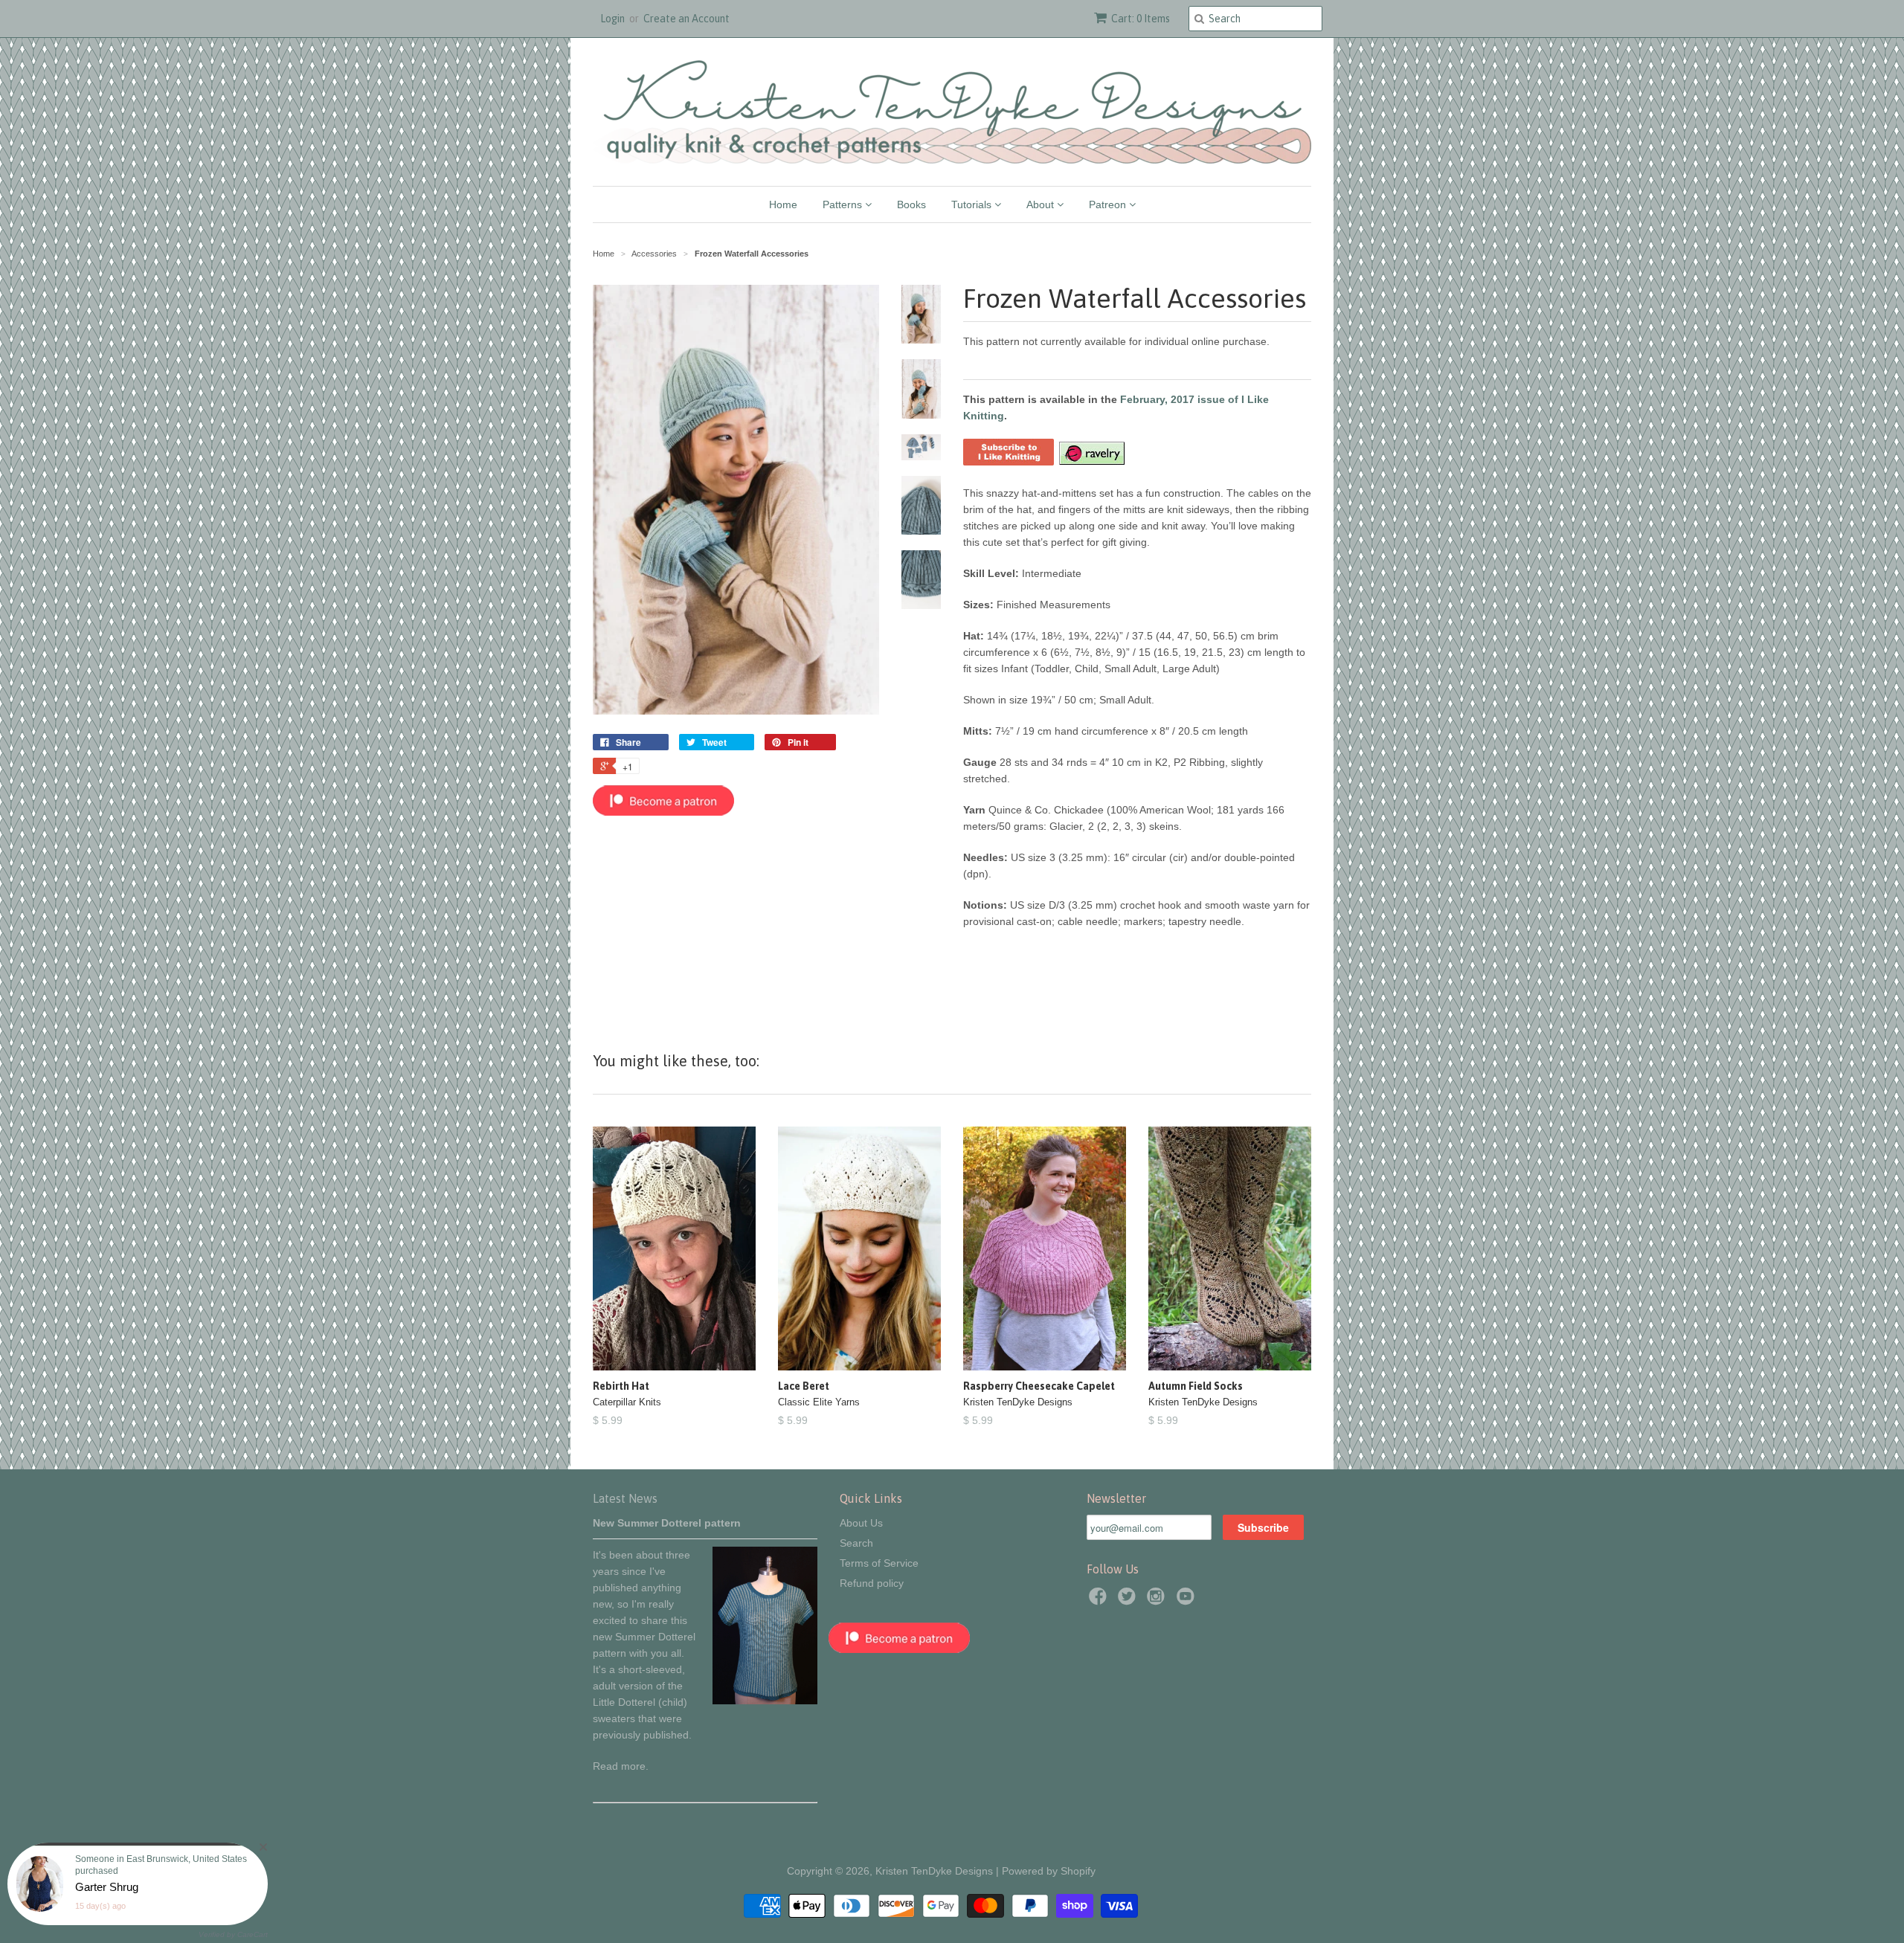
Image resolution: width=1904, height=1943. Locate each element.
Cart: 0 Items (1141, 19)
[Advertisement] (736, 924)
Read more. (621, 1766)
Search (856, 1543)
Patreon (1109, 204)
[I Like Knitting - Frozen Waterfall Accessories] (1009, 462)
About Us (861, 1523)
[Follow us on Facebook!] (1100, 1601)
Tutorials (973, 204)
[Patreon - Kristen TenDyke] (663, 812)
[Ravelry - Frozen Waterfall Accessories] (1091, 462)
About (1042, 204)
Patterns (844, 204)
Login (612, 19)
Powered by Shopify (1049, 1871)
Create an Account (686, 19)
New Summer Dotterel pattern (667, 1523)
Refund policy (872, 1583)
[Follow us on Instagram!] (1158, 1601)
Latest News (625, 1498)
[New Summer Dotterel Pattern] (765, 1701)
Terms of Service (879, 1563)
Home (783, 204)
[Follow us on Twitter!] (1129, 1601)
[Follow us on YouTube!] (1188, 1601)
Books (911, 204)
